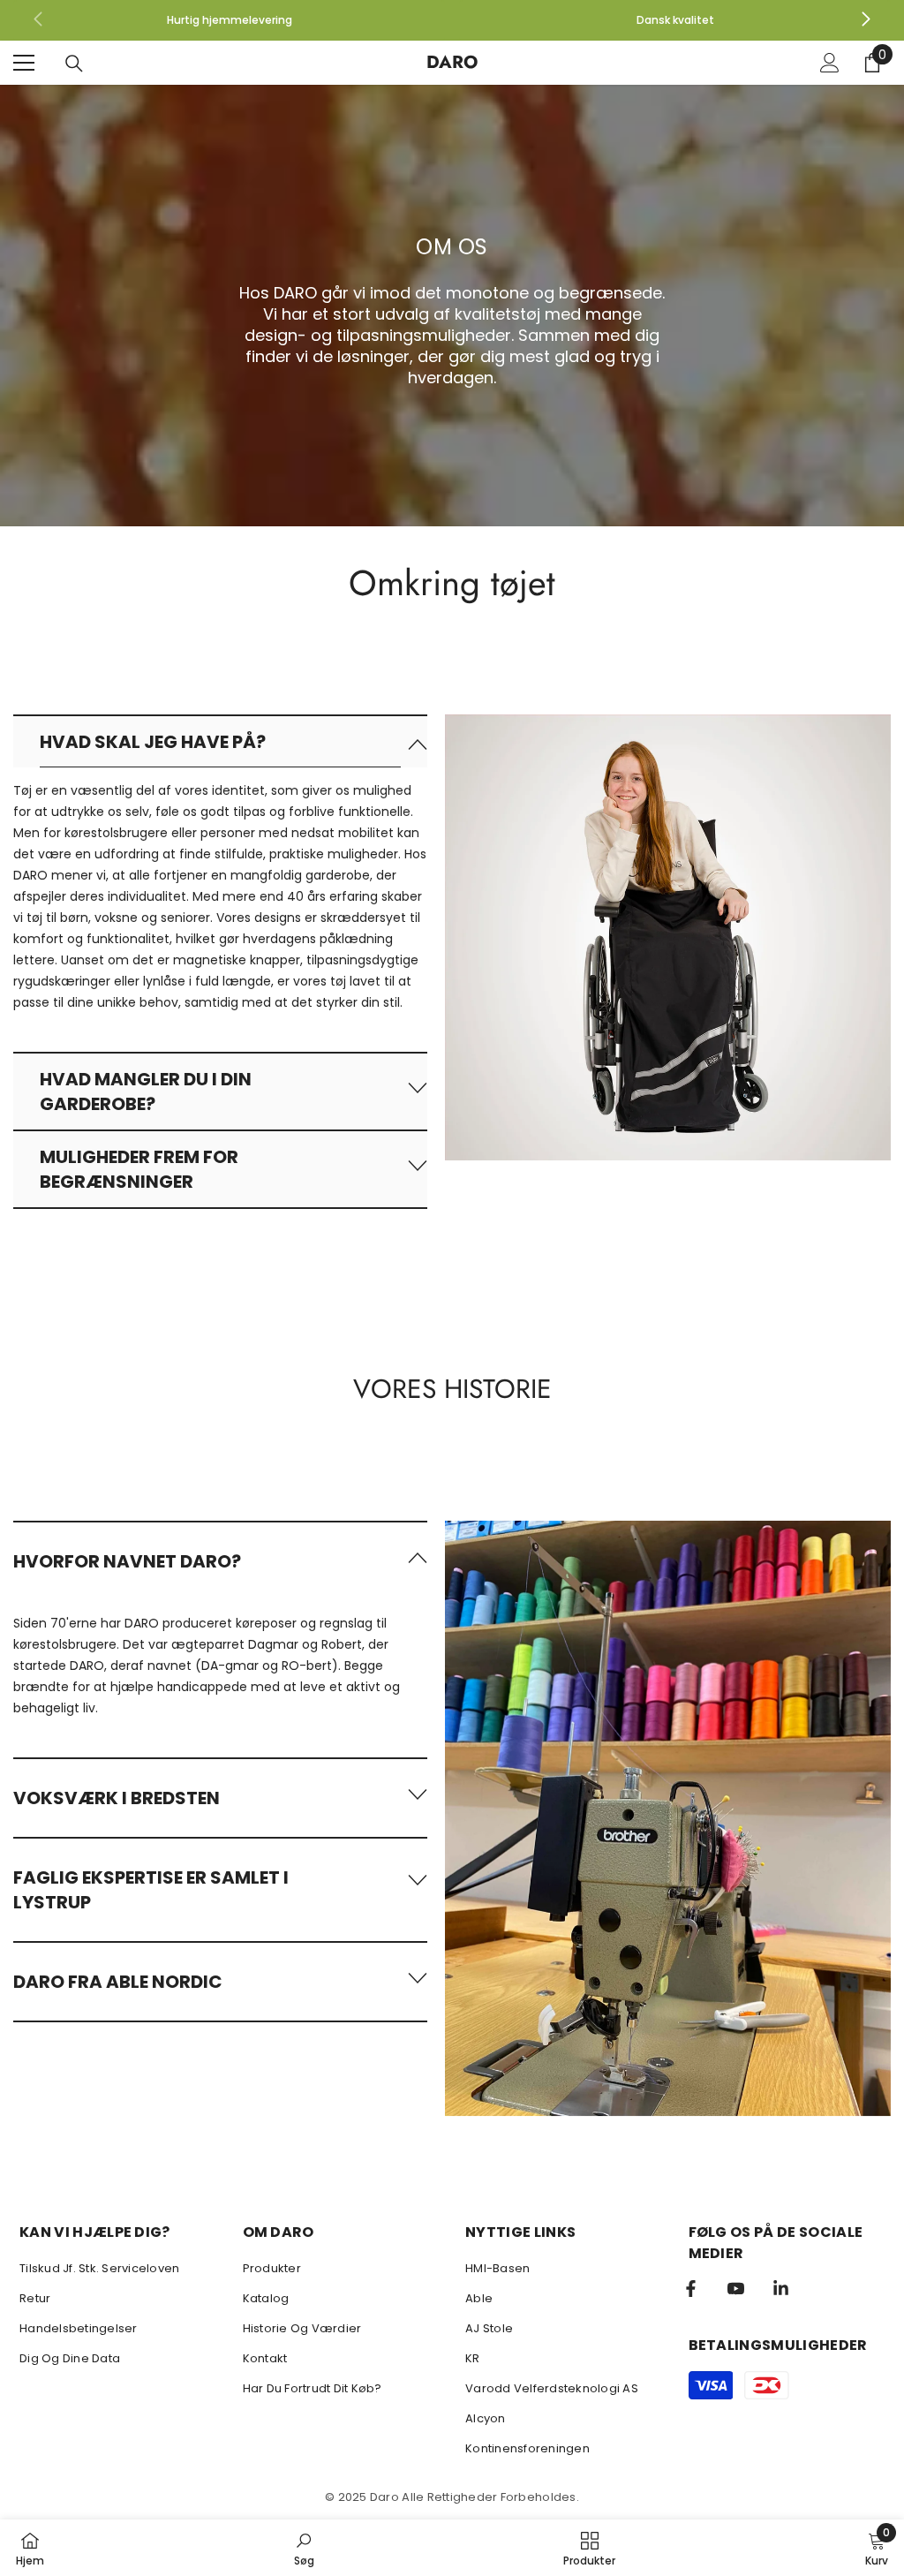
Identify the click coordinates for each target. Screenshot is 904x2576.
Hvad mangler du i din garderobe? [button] (146, 1092)
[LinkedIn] (781, 2289)
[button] (220, 741)
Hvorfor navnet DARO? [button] (127, 1561)
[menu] (24, 63)
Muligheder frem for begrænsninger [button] (139, 1169)
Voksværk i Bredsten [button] (117, 1798)
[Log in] (830, 63)
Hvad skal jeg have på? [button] (153, 742)
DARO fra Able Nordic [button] (118, 1982)
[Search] (74, 64)
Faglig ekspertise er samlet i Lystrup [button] (151, 1890)
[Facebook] (691, 2289)
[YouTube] (736, 2289)
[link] (229, 20)
